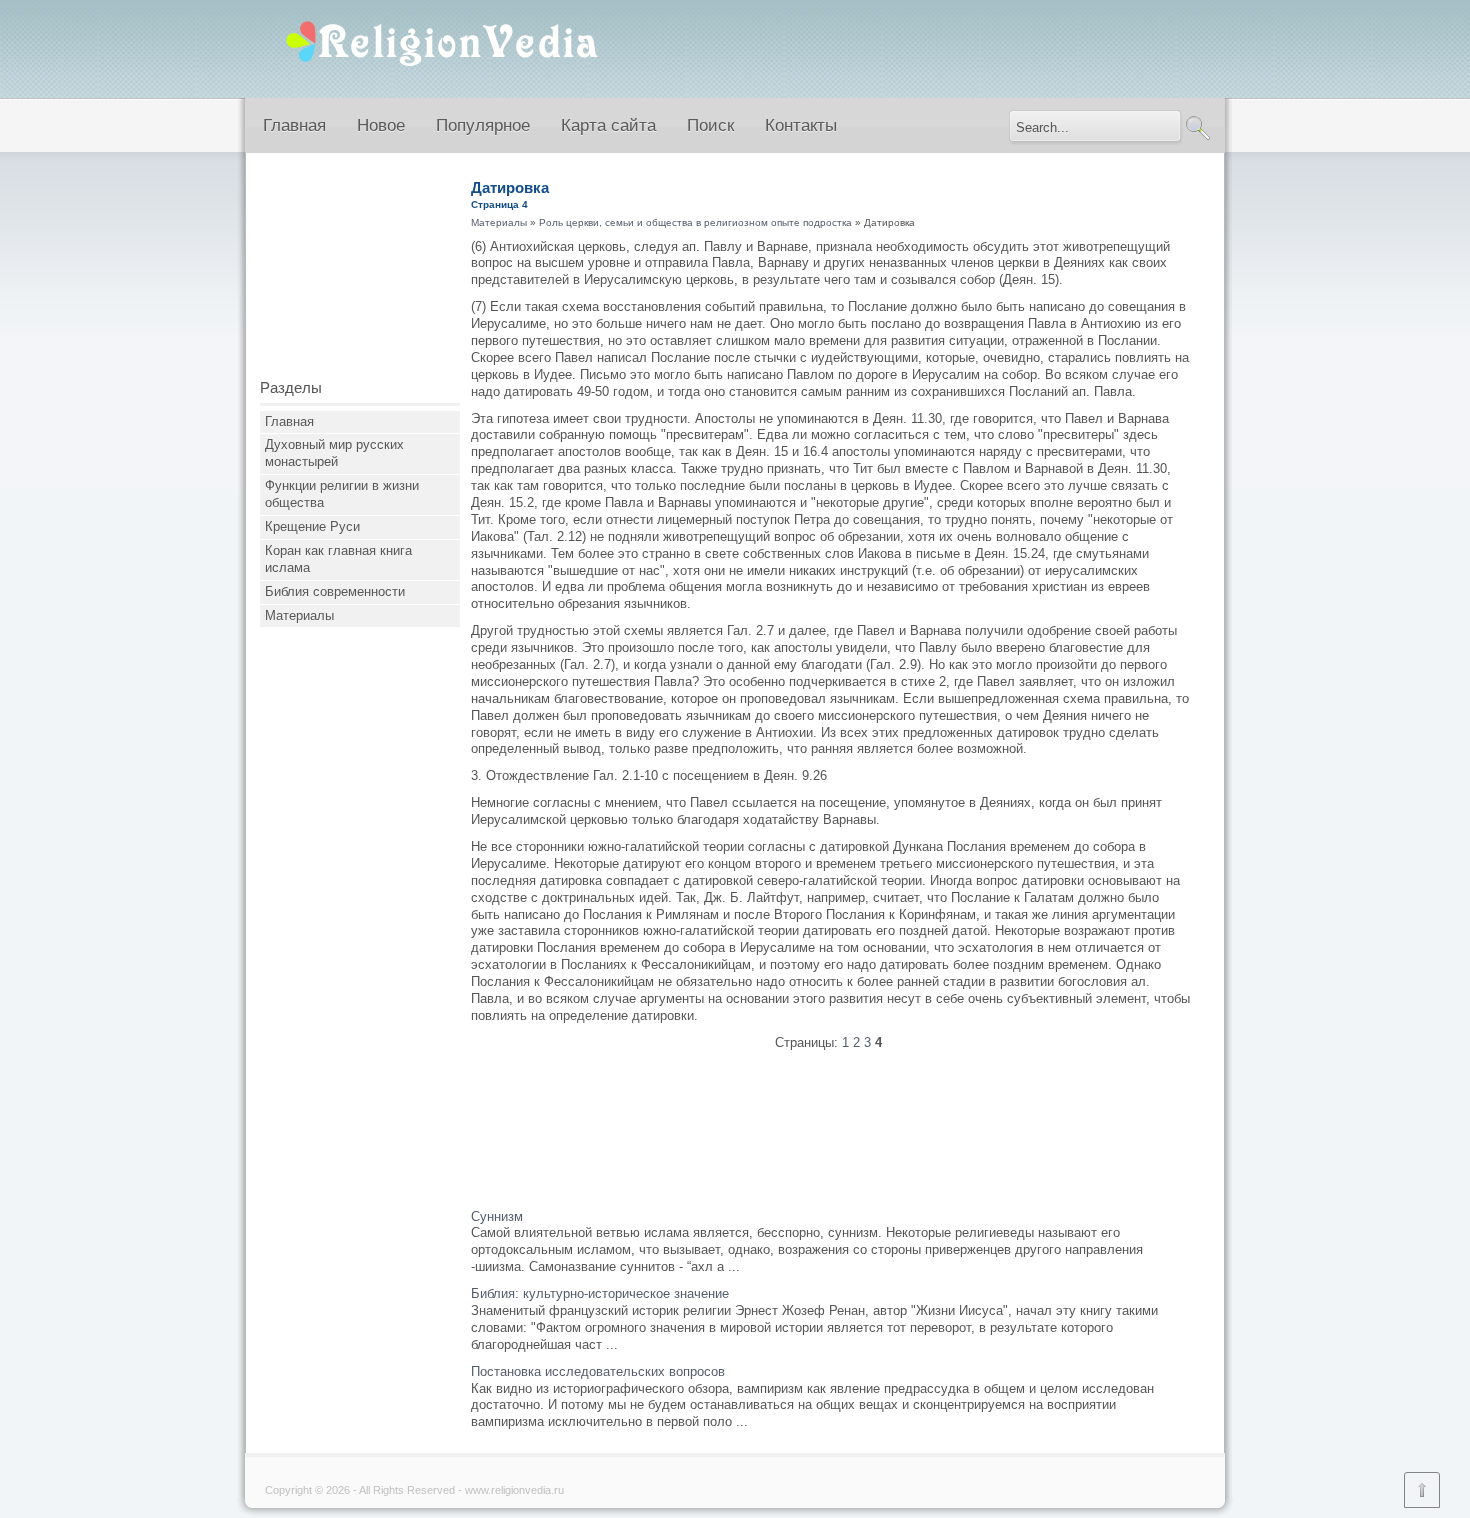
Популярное (483, 125)
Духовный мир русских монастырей (334, 453)
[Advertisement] (360, 273)
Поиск (710, 125)
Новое (381, 125)
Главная (294, 125)
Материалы (299, 615)
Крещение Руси (312, 526)
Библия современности (335, 591)
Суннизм (497, 1216)
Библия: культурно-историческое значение (600, 1293)
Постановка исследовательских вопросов (598, 1371)
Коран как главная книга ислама (338, 559)
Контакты (801, 125)
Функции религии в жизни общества (342, 494)
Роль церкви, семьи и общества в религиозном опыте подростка (695, 222)
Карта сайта (608, 125)
